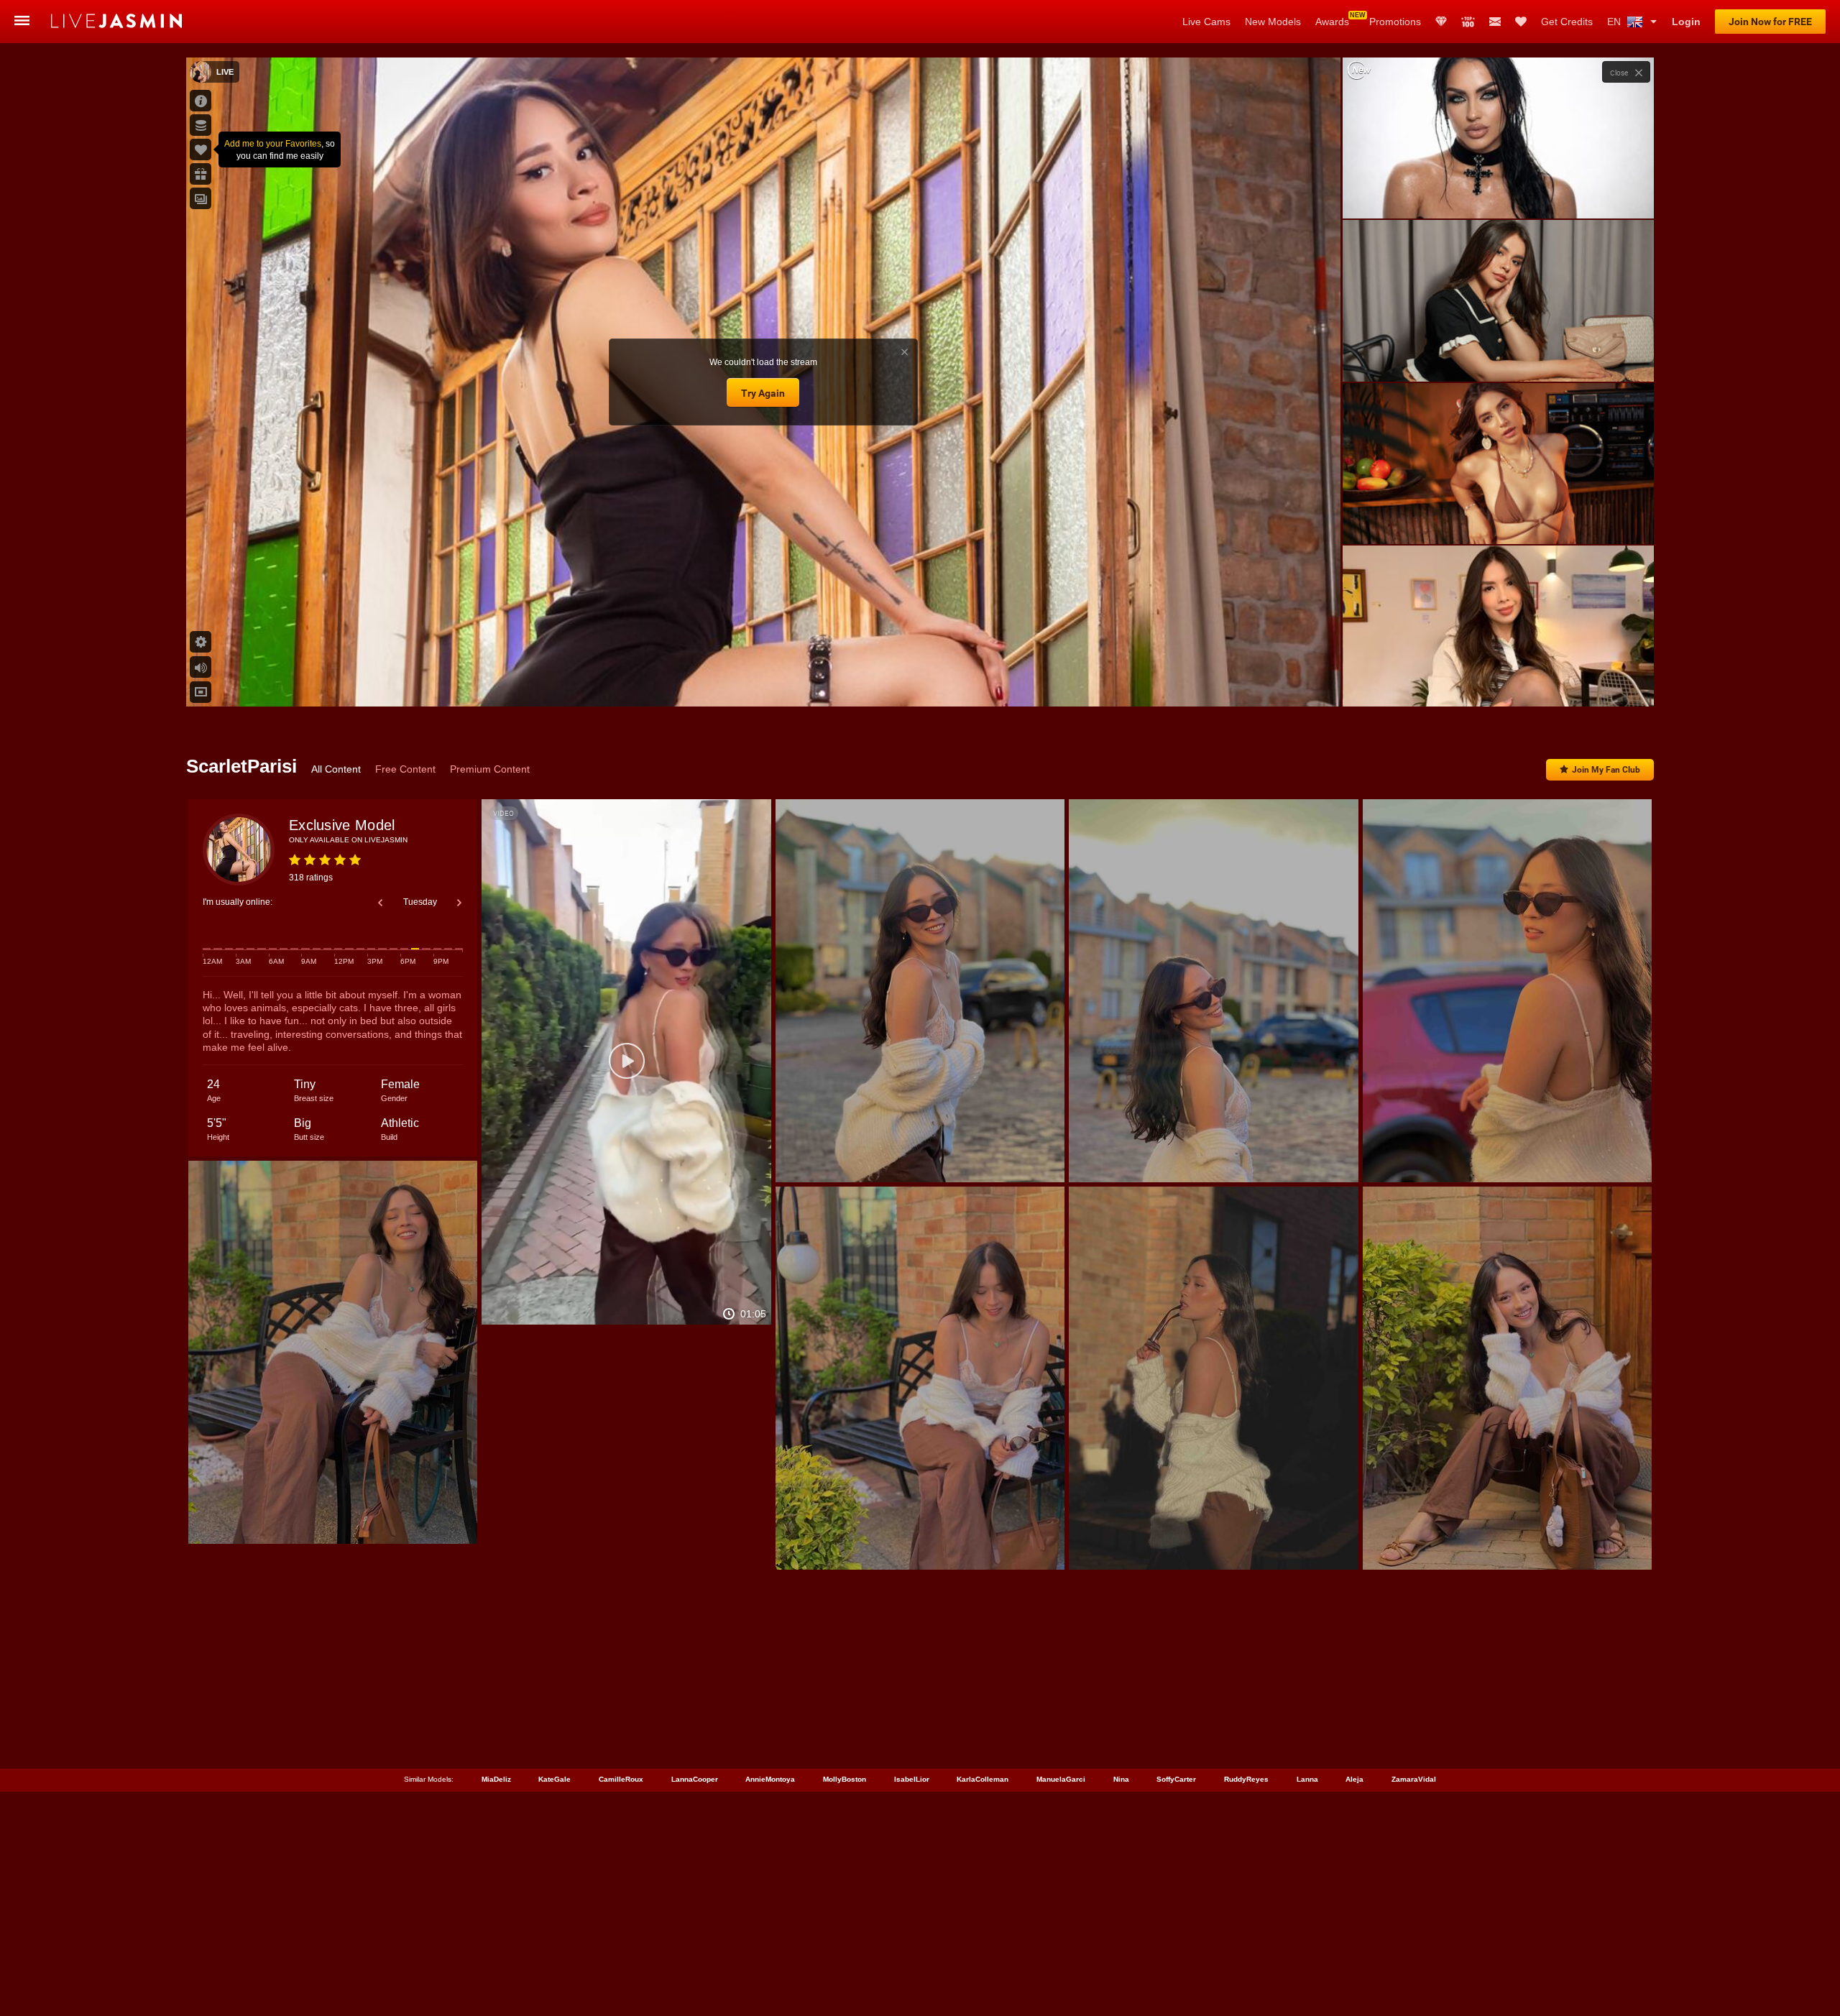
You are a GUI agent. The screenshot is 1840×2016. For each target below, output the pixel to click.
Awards (1332, 22)
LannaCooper (695, 1779)
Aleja (1354, 1779)
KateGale (555, 1779)
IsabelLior (912, 1779)
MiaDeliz (496, 1779)
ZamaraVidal (1414, 1779)
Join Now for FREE (1770, 22)
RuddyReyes (1246, 1779)
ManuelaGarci (1061, 1779)
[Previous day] (380, 903)
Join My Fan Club (1606, 770)
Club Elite (1441, 22)
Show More (1498, 682)
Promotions (1395, 22)
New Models (1273, 22)
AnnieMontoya (770, 1779)
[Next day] (459, 903)
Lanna (1307, 1779)
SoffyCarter (1176, 1779)
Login (1686, 22)
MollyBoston (845, 1779)
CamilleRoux (621, 1779)
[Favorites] (1521, 22)
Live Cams (1206, 22)
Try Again (763, 393)
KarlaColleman (983, 1779)
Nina (1121, 1779)
